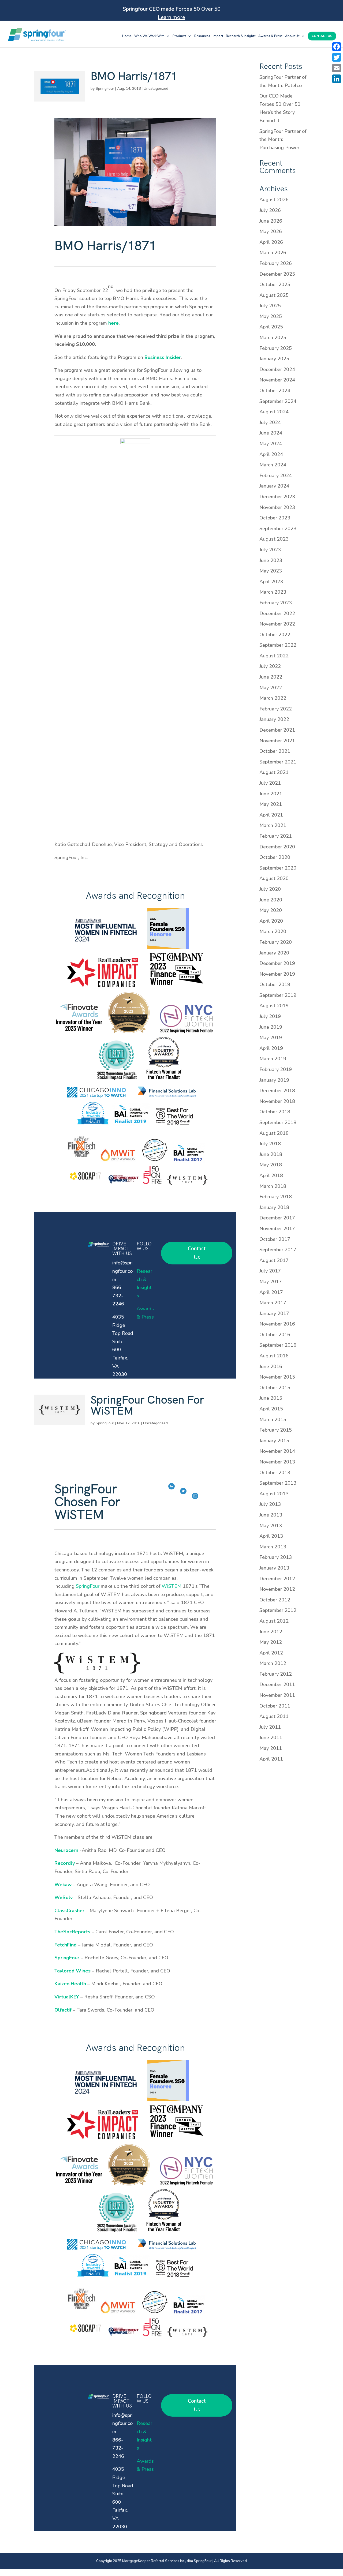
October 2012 (275, 1600)
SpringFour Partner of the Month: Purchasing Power (283, 139)
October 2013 (275, 1473)
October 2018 (275, 1112)
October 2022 (275, 635)
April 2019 (271, 1048)
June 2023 (271, 560)
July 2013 (270, 1504)
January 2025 (274, 359)
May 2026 (271, 231)
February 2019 (276, 1069)
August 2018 (274, 1133)
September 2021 (278, 762)
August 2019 (274, 1006)
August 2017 (274, 1260)
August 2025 (274, 295)
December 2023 (277, 497)
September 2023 (278, 529)
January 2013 (274, 1568)
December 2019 (277, 963)
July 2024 (270, 422)
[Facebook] (337, 47)
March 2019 (273, 1059)
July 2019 (270, 1016)
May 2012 (271, 1642)
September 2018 (278, 1122)
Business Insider (163, 357)
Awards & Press (270, 36)
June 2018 (271, 1154)
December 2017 (277, 1218)
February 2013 (276, 1557)
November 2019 (277, 974)
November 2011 (277, 1695)
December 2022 (277, 613)
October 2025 (275, 284)
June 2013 (271, 1515)
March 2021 (273, 825)
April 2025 (271, 327)
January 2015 (274, 1441)
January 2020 (274, 953)
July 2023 (270, 550)
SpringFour (105, 89)
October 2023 (275, 518)
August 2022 (274, 656)
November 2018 (277, 1101)
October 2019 (275, 984)
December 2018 (277, 1091)
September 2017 (278, 1250)
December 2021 (277, 730)
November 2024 (277, 380)
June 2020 (271, 900)
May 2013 (271, 1526)
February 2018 (276, 1197)
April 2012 (271, 1653)
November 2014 (277, 1451)
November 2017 (277, 1229)
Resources (202, 36)
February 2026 (276, 263)
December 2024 (277, 369)
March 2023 (273, 592)
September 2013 (278, 1483)
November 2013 (277, 1462)
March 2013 (273, 1547)
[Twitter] (337, 57)
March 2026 (273, 253)
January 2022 (274, 719)
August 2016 (274, 1356)
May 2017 (271, 1282)
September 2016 (278, 1345)
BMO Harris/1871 (134, 76)
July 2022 (270, 666)
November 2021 (277, 741)
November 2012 (277, 1589)
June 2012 (271, 1632)
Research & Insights (241, 36)
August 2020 (274, 878)
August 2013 (274, 1494)
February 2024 (276, 475)
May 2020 (271, 910)
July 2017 (270, 1271)
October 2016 (275, 1335)
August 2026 (274, 200)
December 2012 (277, 1579)
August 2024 (274, 412)
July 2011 (270, 1727)
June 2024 (271, 433)
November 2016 (277, 1324)
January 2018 (274, 1207)
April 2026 (271, 242)
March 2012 (273, 1663)
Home (127, 36)
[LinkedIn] (337, 79)
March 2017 (273, 1303)
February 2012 (276, 1674)
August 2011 (274, 1716)
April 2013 (271, 1536)
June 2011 (271, 1738)
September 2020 (278, 868)
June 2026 (271, 221)
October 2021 (275, 751)
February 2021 (276, 836)
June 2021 (271, 794)
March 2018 (273, 1186)
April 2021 (271, 815)
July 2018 (270, 1144)
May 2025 (271, 316)
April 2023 (271, 582)
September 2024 (278, 401)
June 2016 (271, 1366)
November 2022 (277, 624)
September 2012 (278, 1610)
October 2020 (275, 857)
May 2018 (271, 1165)
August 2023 (274, 539)
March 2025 (273, 338)
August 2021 (274, 772)
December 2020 (277, 847)
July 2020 (270, 889)
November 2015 (277, 1377)
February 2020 (276, 942)
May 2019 (271, 1038)
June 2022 (271, 677)
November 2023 (277, 507)
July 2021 (270, 783)
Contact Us (322, 36)
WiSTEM (171, 1586)
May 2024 (271, 444)
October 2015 (275, 1388)
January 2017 (274, 1313)
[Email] (337, 68)
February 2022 (276, 709)
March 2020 (273, 931)
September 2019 (278, 995)
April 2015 (271, 1409)
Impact (218, 36)
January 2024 (274, 486)
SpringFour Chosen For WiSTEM (147, 1406)
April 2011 (271, 1759)
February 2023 (276, 603)
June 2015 (271, 1398)
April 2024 (271, 454)
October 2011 (275, 1706)
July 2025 (270, 306)
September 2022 (278, 645)
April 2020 (271, 921)
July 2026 (270, 210)
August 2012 (274, 1621)
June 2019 (271, 1027)
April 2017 (271, 1292)
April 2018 (271, 1175)
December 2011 (277, 1684)
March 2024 (273, 465)
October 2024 (275, 391)
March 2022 (273, 698)
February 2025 (276, 348)
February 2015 (276, 1430)
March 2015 (273, 1420)
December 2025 (277, 274)
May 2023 (271, 571)
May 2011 (271, 1748)
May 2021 (271, 804)
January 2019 (274, 1080)
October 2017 (275, 1239)
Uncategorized (156, 89)
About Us (292, 36)
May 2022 (271, 688)
